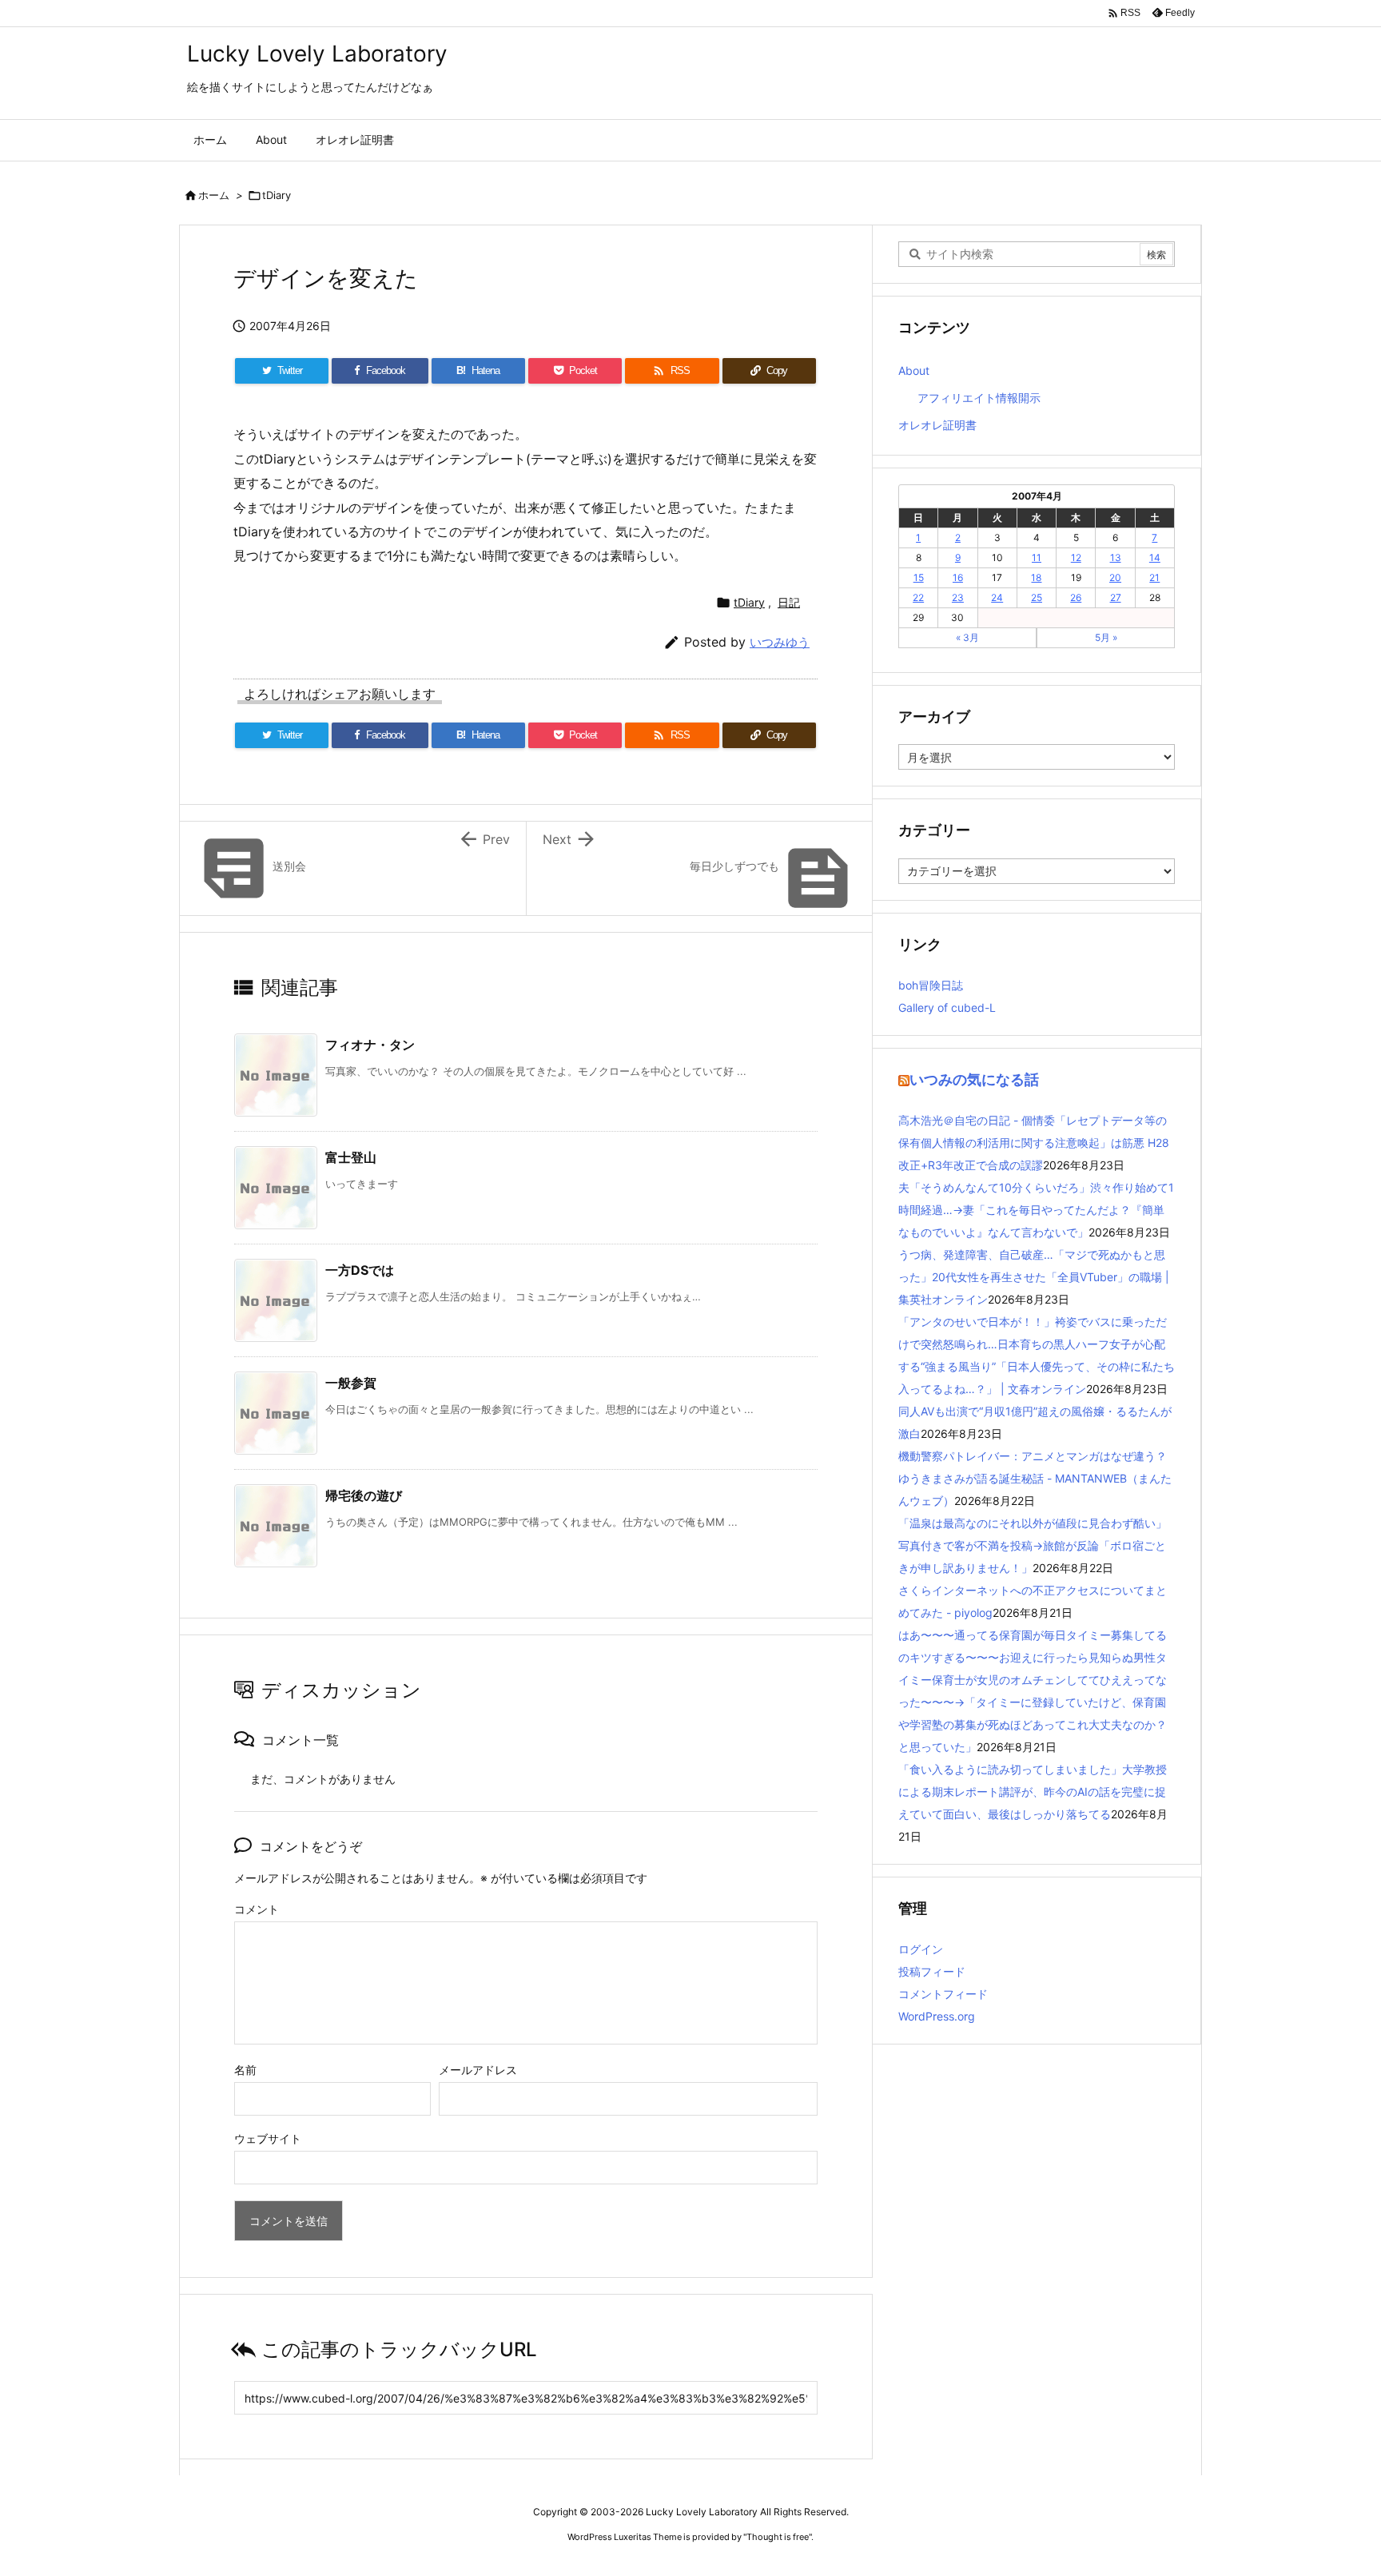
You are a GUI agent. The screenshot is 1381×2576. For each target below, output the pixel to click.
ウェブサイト (268, 2138)
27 (1116, 597)
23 (958, 597)
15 (919, 577)
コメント (257, 1909)
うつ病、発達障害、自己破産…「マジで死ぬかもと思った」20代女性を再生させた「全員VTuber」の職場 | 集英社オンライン (1034, 1277)
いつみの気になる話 (974, 1079)
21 (1154, 577)
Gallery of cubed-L (947, 1007)
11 (1037, 557)
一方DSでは (360, 1270)
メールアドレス (478, 2070)
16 (958, 577)
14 (1155, 557)
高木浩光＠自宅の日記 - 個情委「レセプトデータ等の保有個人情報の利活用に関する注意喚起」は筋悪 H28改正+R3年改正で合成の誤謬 (1034, 1143)
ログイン (921, 1949)
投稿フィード (932, 1971)
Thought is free (778, 2537)
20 (1115, 577)
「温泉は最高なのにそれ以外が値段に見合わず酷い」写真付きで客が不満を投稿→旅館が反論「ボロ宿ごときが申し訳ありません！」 (1033, 1545)
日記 (789, 602)
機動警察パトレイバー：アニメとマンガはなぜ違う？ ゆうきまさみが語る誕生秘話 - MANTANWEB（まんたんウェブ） (1038, 1478)
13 (1116, 557)
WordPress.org (937, 2016)
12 (1076, 557)
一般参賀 (351, 1383)
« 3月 (967, 637)
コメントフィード (943, 1994)
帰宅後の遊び (364, 1495)
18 (1036, 577)
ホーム (214, 195)
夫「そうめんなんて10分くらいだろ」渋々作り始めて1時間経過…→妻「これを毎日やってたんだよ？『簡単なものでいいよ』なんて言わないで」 (1036, 1210)
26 (1076, 597)
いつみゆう (780, 642)
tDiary (277, 195)
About (914, 370)
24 (997, 597)
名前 (245, 2070)
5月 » (1106, 637)
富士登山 (351, 1157)
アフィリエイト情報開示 (979, 398)
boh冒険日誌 (931, 985)
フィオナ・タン (370, 1045)
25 (1037, 597)
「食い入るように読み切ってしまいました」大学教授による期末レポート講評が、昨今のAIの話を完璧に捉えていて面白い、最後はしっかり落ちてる (1033, 1792)
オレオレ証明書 (937, 425)
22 (918, 597)
